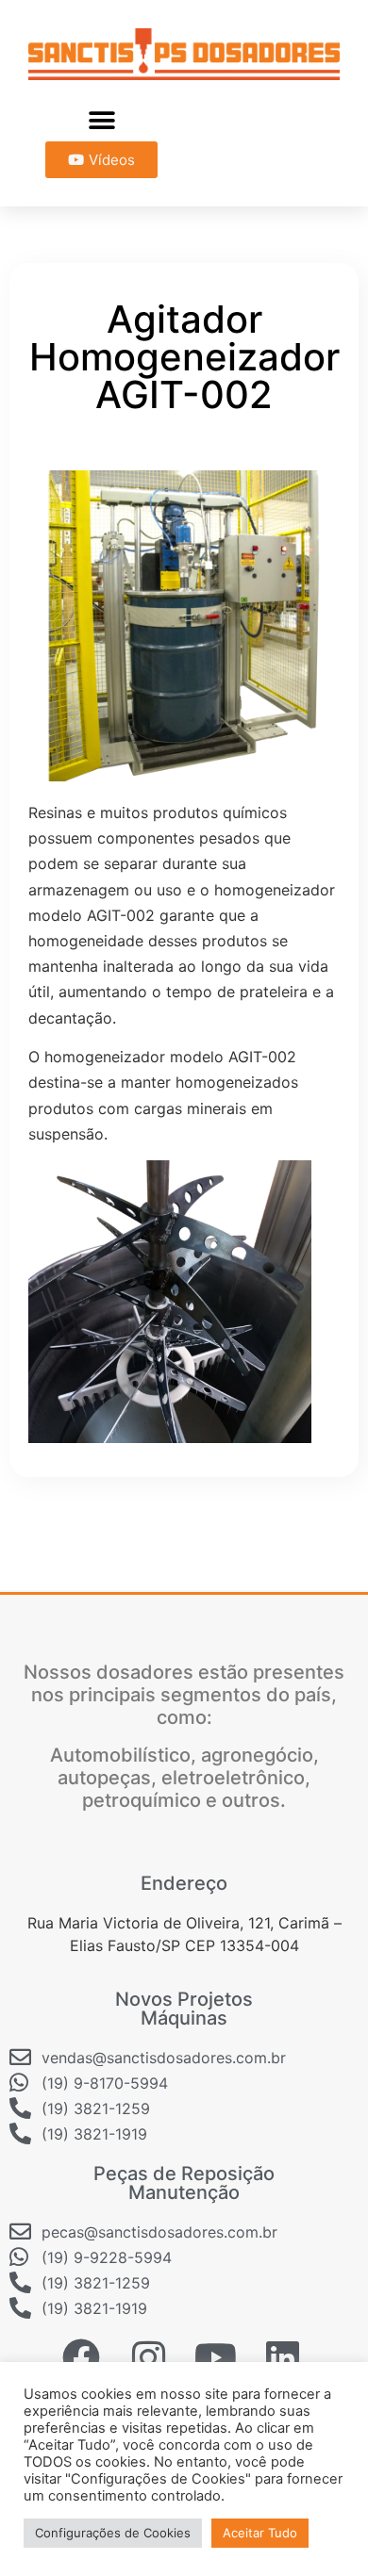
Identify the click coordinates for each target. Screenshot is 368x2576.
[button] (101, 120)
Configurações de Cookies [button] (113, 2533)
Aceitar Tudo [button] (260, 2533)
